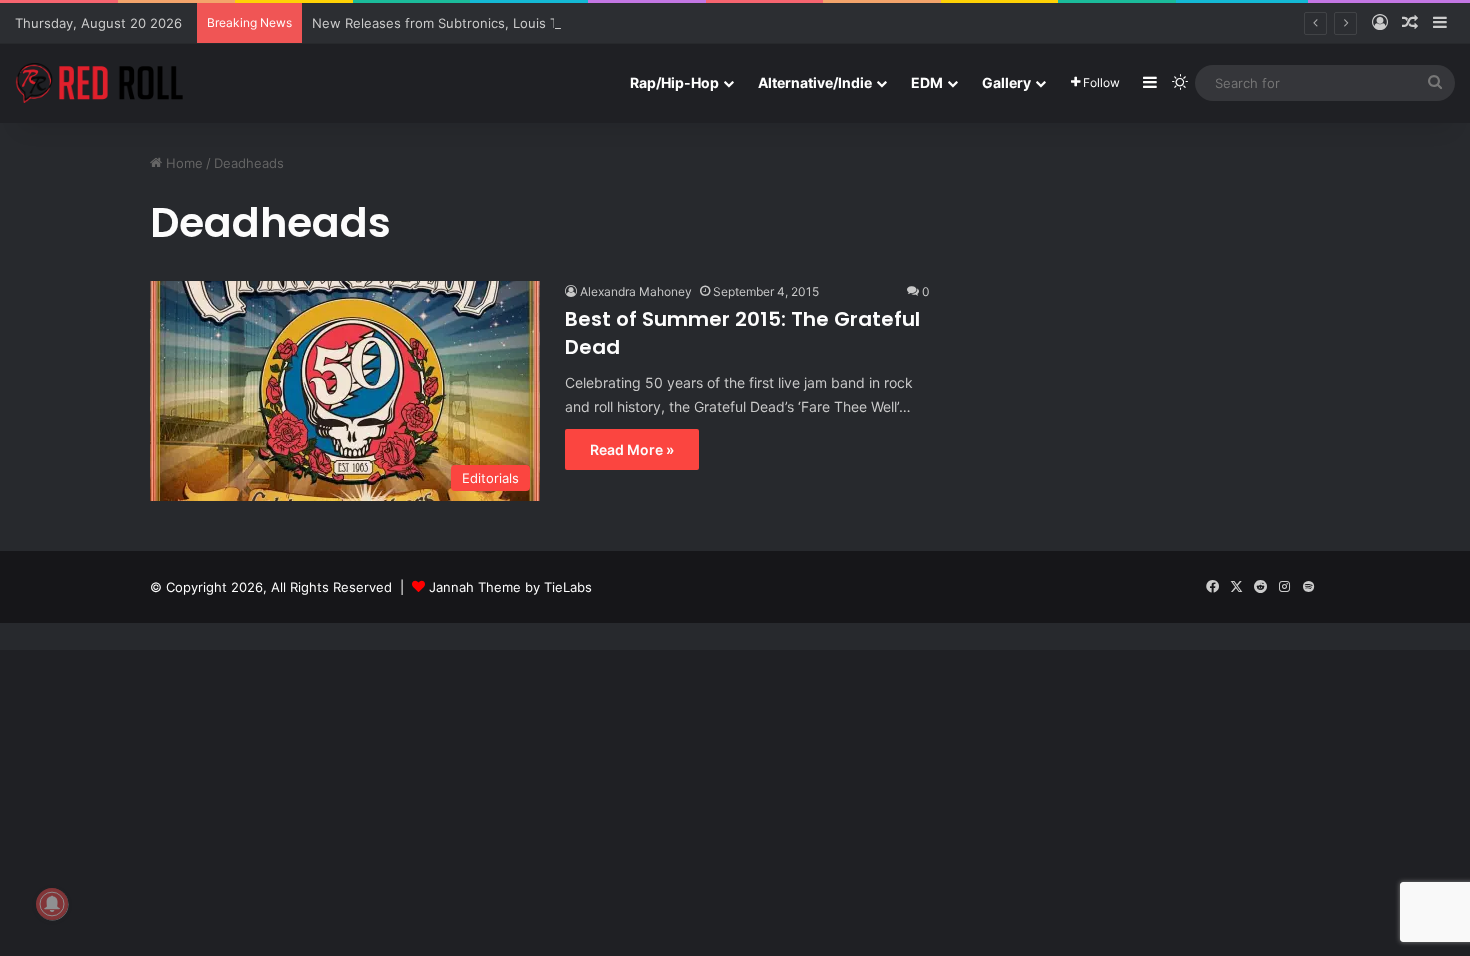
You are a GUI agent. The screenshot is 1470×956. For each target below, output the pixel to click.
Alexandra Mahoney (636, 291)
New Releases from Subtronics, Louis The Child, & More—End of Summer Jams (559, 23)
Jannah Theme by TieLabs (510, 587)
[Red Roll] (100, 83)
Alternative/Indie (815, 82)
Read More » (632, 449)
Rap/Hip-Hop (674, 82)
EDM (927, 82)
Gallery (1006, 82)
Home (182, 163)
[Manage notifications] (52, 904)
